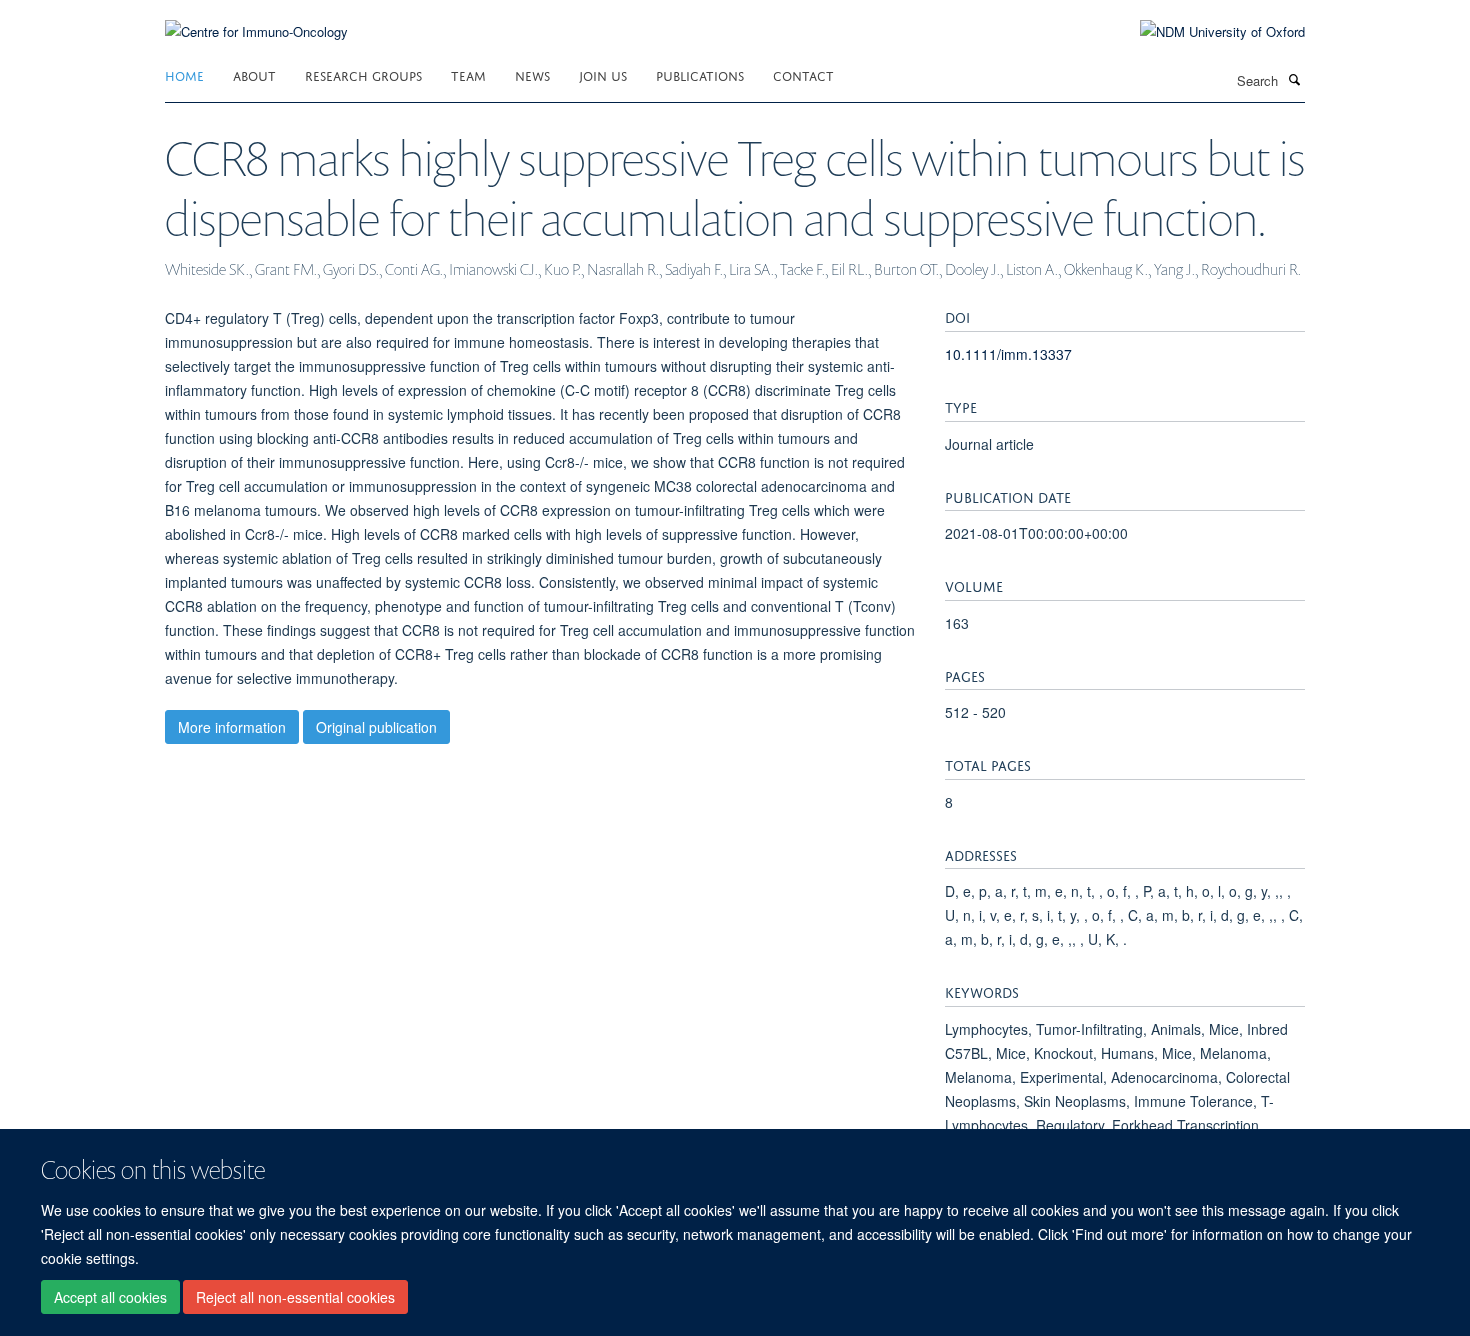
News (532, 74)
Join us (603, 74)
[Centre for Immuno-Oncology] (256, 19)
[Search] (1294, 79)
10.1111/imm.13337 (1008, 354)
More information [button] (232, 727)
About (254, 74)
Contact (803, 74)
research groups (363, 74)
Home (184, 74)
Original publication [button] (376, 727)
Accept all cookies (110, 1297)
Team (468, 74)
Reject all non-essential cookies (295, 1297)
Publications (700, 74)
